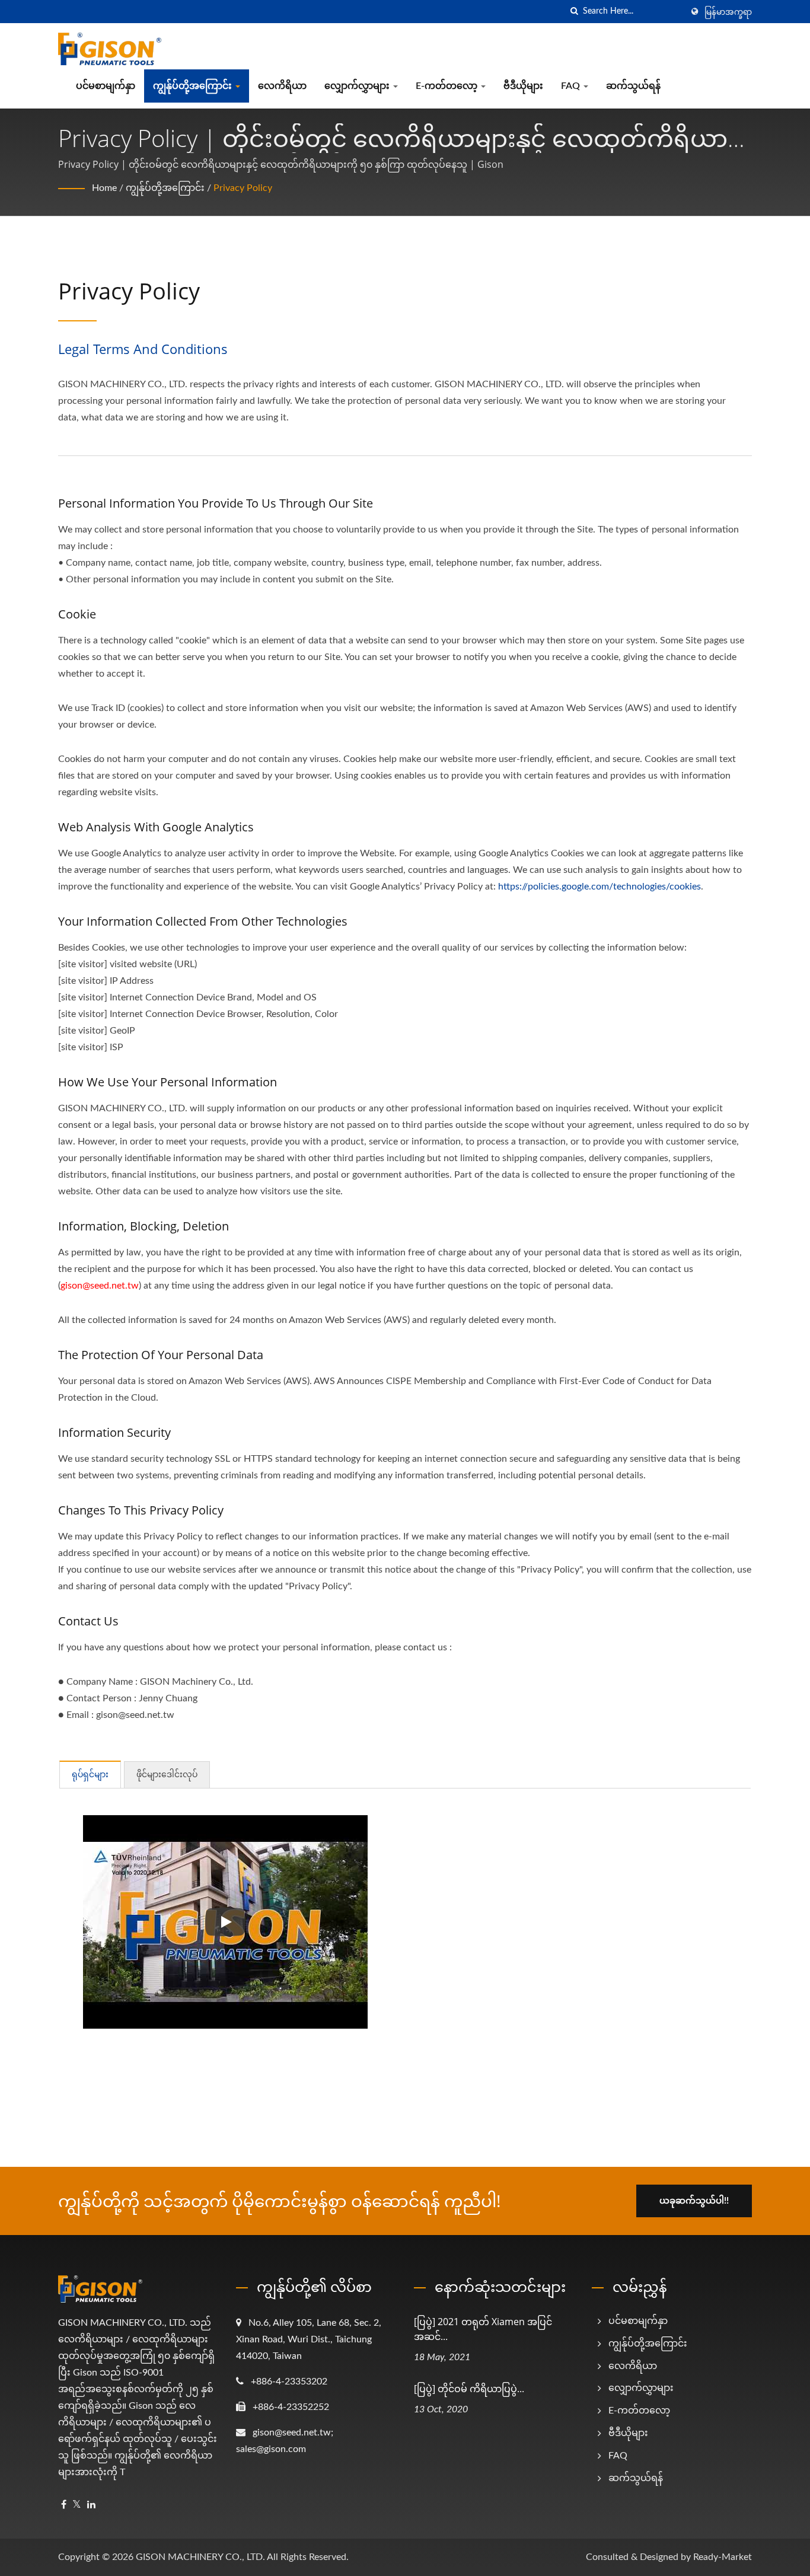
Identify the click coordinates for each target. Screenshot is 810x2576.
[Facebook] (64, 2505)
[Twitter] (77, 2505)
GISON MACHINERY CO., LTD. (200, 2557)
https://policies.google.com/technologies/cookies (599, 887)
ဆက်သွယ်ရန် (633, 86)
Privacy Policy (243, 188)
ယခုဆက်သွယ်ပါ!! (694, 2201)
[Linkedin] (91, 2505)
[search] (574, 12)
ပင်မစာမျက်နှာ (106, 86)
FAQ (572, 86)
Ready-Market (723, 2557)
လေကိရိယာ (282, 86)
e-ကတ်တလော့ (448, 86)
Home (104, 188)
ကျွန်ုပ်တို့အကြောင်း (194, 86)
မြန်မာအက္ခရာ (728, 12)
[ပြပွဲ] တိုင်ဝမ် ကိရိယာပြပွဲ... (469, 2389)
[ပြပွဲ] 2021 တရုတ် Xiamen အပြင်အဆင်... (483, 2329)
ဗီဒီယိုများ (523, 86)
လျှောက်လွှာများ (358, 86)
